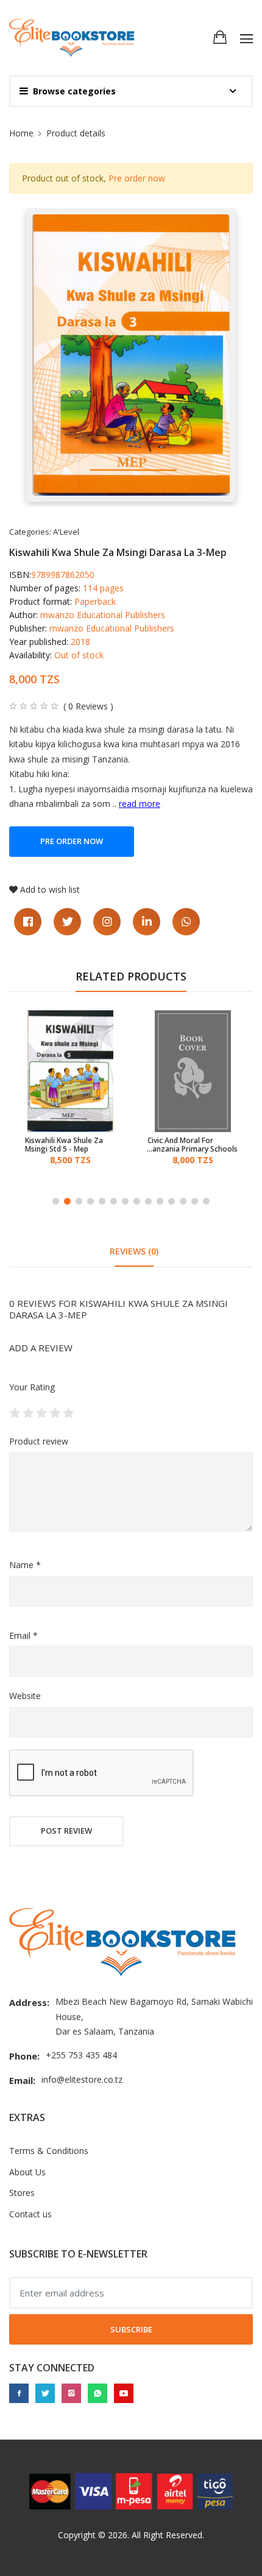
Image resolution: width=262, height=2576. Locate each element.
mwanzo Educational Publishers (103, 615)
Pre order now (137, 178)
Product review (39, 1441)
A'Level (66, 532)
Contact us (30, 2214)
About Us (27, 2172)
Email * (23, 1635)
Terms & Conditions (49, 2151)
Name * (25, 1565)
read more (140, 804)
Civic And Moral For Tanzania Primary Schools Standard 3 (70, 1145)
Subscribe (131, 2329)
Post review (66, 1831)
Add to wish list (50, 889)
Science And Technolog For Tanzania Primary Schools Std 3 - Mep (188, 1145)
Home (21, 133)
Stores (22, 2193)
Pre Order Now (72, 841)
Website (25, 1696)
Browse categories (74, 91)
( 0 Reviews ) (88, 706)
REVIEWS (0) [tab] (134, 1251)
